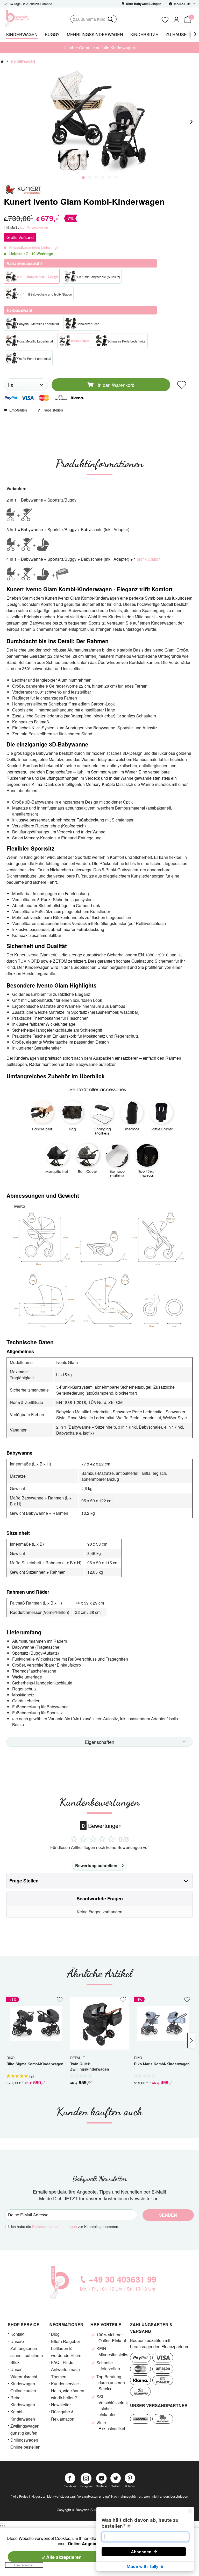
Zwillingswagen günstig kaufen (25, 2429)
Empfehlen (18, 410)
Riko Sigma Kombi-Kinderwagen (35, 2064)
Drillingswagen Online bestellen (25, 2443)
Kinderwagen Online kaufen (23, 2387)
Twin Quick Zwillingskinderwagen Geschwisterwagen (90, 2067)
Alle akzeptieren (63, 2557)
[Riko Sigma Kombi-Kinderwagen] (36, 2023)
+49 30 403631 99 (123, 2279)
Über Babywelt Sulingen (143, 4)
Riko (10, 2058)
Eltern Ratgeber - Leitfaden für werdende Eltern (67, 2348)
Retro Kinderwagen (23, 2401)
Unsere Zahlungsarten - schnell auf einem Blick (27, 2352)
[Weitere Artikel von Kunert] (23, 190)
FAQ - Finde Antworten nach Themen (65, 2369)
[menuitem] (114, 19)
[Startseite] (2, 61)
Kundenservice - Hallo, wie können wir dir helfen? (68, 2391)
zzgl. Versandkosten (34, 227)
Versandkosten (88, 2496)
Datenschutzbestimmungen (55, 2226)
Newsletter (61, 2405)
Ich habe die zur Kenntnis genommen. (65, 2226)
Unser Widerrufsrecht (24, 2373)
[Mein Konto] (176, 19)
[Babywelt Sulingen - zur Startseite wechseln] (29, 18)
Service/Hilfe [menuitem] (182, 4)
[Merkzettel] (165, 19)
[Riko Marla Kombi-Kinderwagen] (163, 2023)
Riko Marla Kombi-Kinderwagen (162, 2064)
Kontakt (17, 2334)
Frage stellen (52, 410)
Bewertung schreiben (96, 1865)
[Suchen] (110, 19)
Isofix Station (149, 559)
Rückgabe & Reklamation (63, 2415)
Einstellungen (24, 2565)
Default (78, 2058)
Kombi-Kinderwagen (23, 2415)
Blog (55, 2334)
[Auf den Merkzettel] (182, 385)
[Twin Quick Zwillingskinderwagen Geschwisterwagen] (99, 2023)
